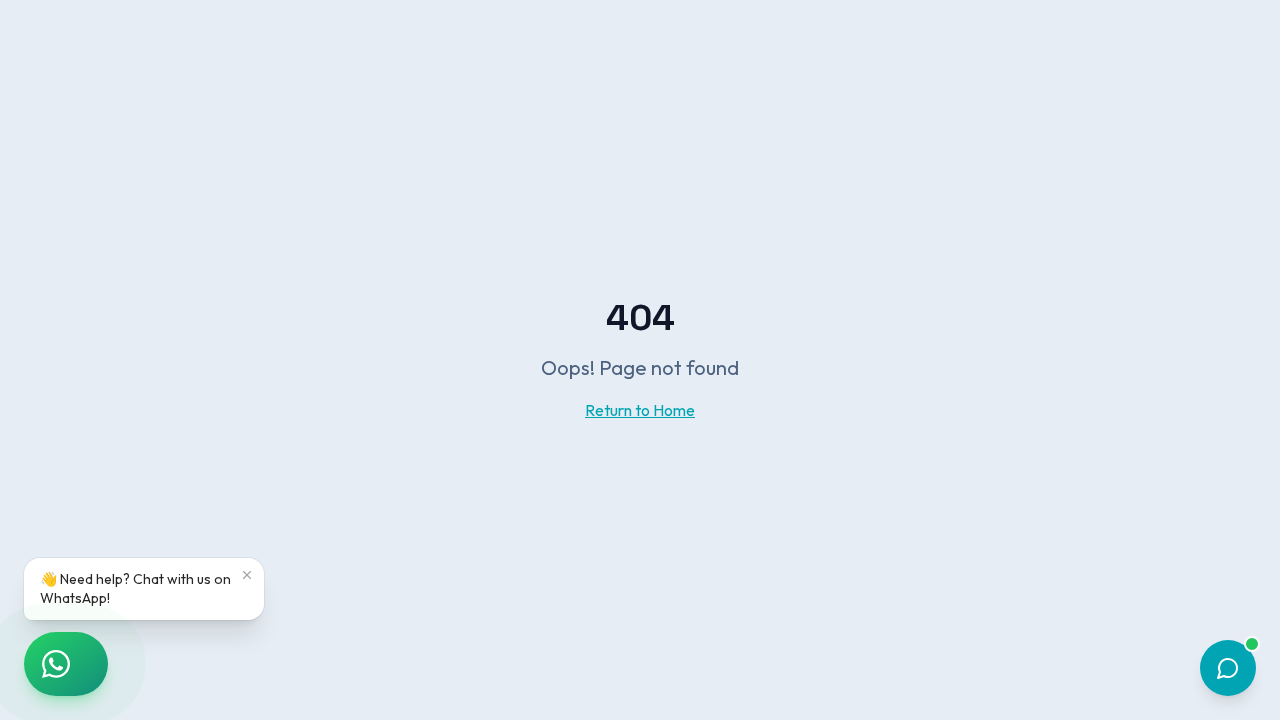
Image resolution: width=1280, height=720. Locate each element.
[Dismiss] (247, 575)
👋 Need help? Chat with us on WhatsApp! (135, 588)
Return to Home (640, 410)
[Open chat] (1228, 668)
